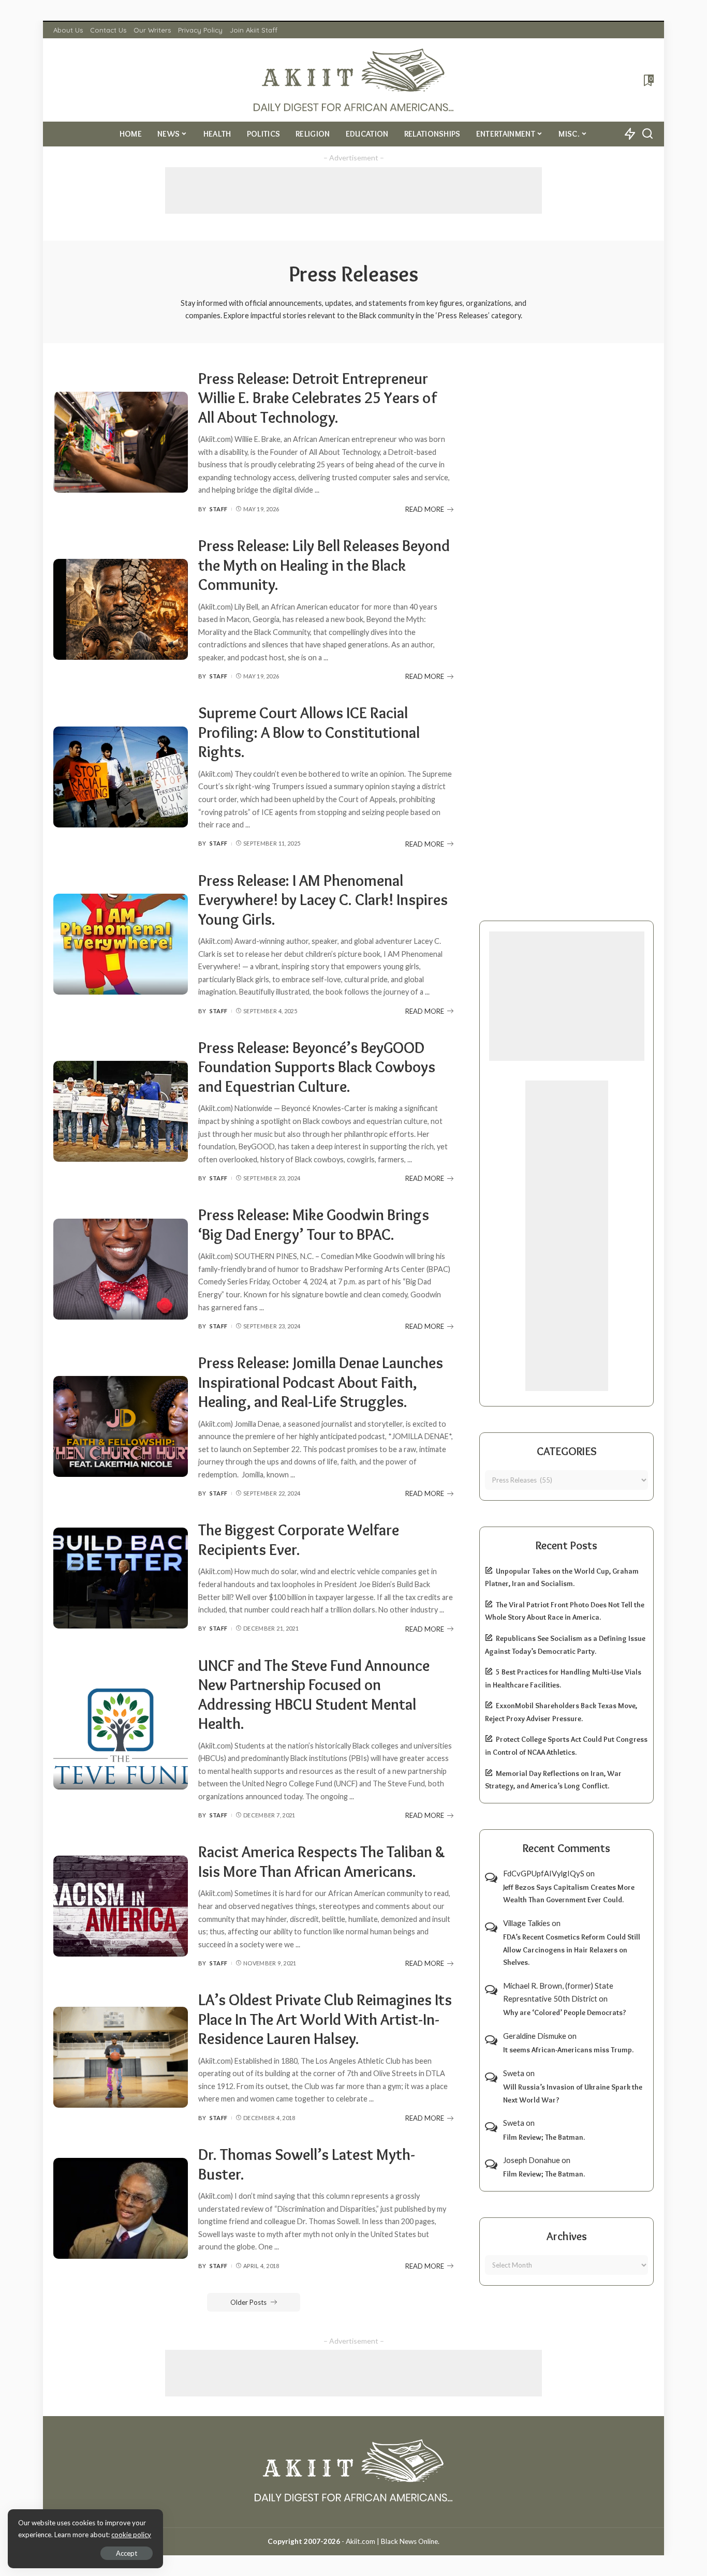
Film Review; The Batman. (544, 2137)
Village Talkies (527, 1923)
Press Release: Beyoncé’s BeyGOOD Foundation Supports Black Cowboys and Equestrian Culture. (317, 1067)
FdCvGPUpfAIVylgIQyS (544, 1873)
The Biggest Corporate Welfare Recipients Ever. (299, 1540)
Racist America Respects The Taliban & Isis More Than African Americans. (322, 1862)
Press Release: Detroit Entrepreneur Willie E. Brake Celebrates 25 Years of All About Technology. (318, 398)
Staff (219, 509)
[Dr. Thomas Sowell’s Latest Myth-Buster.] (121, 2208)
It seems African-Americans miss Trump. (568, 2050)
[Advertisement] (353, 190)
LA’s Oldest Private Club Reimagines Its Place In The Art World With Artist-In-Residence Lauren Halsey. (325, 2019)
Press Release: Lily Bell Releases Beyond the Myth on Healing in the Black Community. (324, 565)
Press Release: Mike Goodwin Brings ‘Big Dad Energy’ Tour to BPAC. (314, 1225)
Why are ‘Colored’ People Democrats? (565, 2012)
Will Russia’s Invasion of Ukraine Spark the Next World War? (573, 2093)
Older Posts (248, 2302)
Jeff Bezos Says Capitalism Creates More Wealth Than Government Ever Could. (569, 1894)
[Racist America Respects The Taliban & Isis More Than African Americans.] (121, 1906)
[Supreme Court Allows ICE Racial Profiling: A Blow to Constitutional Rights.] (121, 777)
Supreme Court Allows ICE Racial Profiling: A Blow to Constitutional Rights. (309, 732)
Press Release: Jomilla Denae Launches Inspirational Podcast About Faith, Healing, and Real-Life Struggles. (321, 1382)
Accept (127, 2553)
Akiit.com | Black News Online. (393, 2541)
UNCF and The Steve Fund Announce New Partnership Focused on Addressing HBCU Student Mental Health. (314, 1695)
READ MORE (425, 509)
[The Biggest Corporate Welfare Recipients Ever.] (121, 1578)
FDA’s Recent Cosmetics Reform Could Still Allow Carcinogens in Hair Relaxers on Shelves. (572, 1950)
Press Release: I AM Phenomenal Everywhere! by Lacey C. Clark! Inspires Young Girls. (323, 900)
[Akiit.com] (354, 80)
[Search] (647, 134)
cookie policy (131, 2535)
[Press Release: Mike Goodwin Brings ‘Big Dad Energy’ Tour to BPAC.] (121, 1269)
